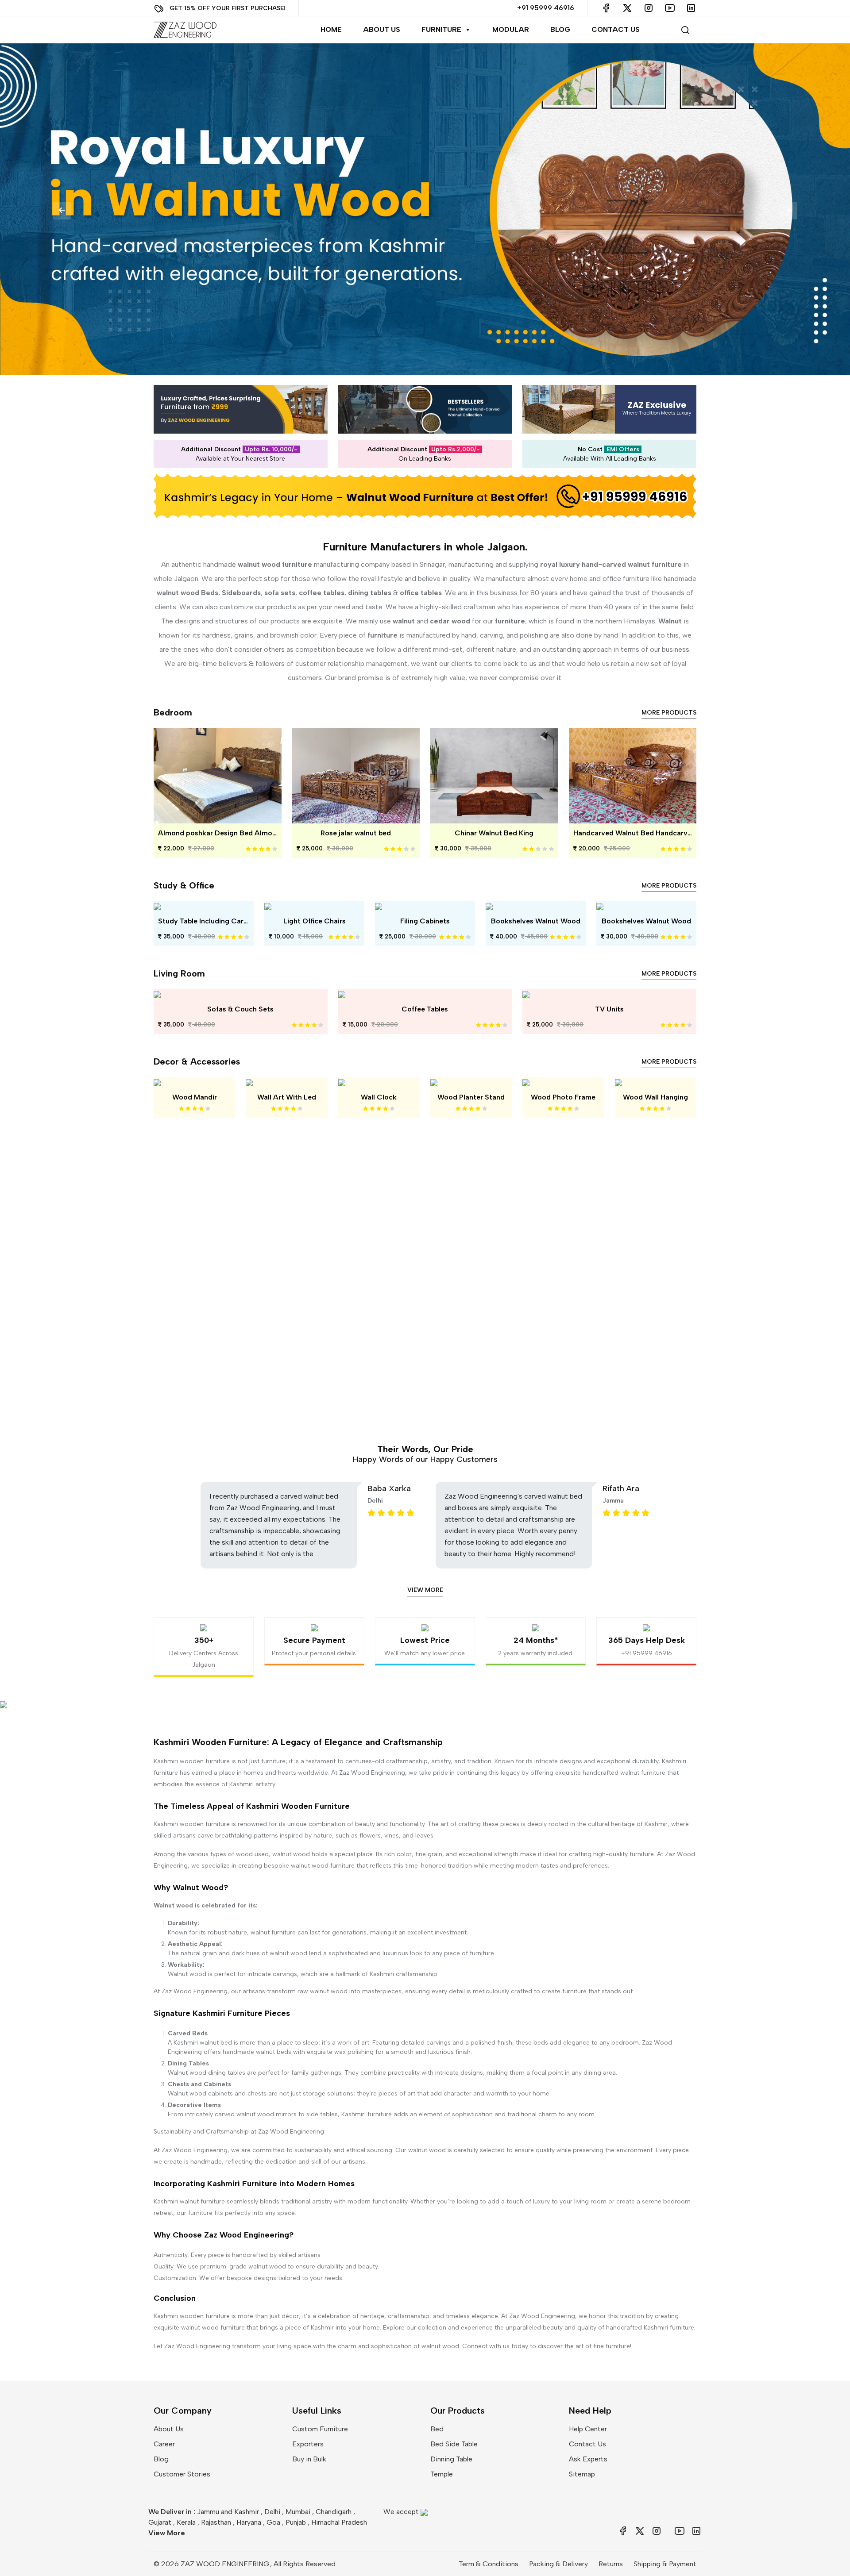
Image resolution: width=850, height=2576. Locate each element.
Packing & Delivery (558, 2564)
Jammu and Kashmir (228, 2512)
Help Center (588, 2429)
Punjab (296, 2522)
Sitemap (582, 2474)
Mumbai (298, 2512)
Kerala (186, 2522)
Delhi (272, 2512)
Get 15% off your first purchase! (228, 8)
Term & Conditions (489, 2564)
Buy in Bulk (309, 2459)
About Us (382, 29)
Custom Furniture (320, 2429)
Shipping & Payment (665, 2564)
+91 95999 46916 (546, 8)
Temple (442, 2474)
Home (331, 29)
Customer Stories (182, 2474)
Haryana (249, 2522)
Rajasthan (216, 2522)
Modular (511, 29)
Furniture (441, 29)
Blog (560, 29)
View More (425, 1590)
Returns (611, 2564)
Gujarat (160, 2522)
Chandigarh (334, 2512)
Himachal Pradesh (339, 2522)
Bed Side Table (454, 2444)
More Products (669, 713)
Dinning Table (451, 2459)
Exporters (308, 2444)
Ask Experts (588, 2459)
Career (164, 2444)
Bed (437, 2429)
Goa (273, 2522)
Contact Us (616, 29)
